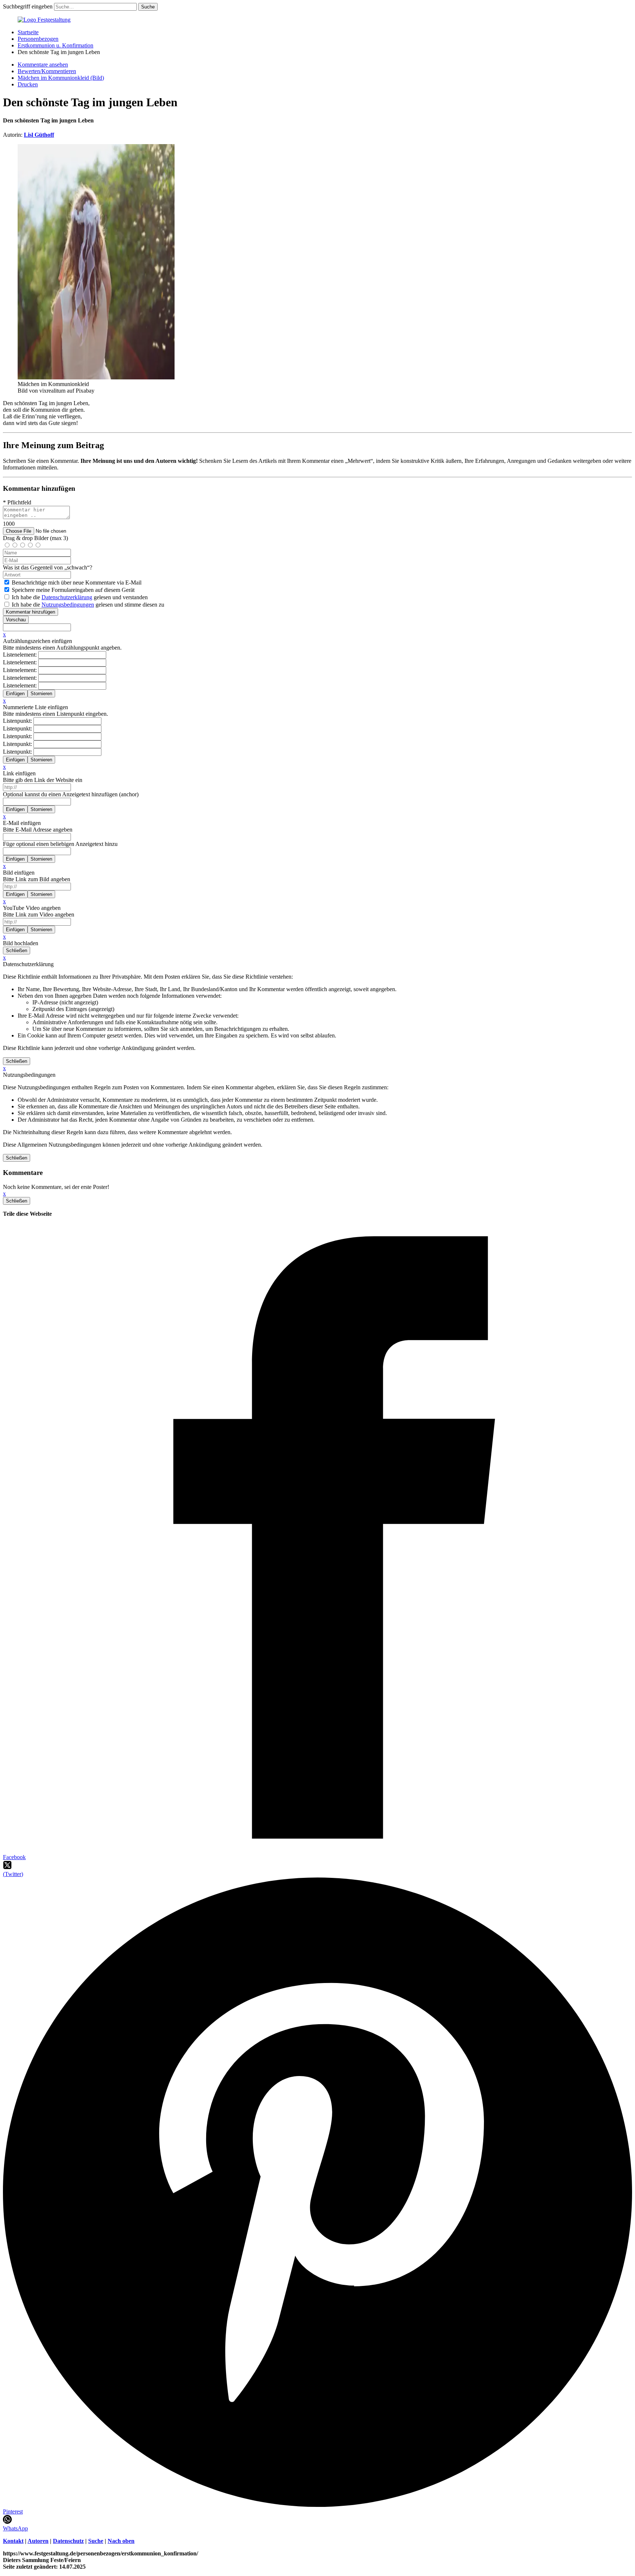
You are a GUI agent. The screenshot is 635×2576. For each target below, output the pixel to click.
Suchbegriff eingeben (28, 6)
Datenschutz (68, 2541)
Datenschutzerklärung (67, 597)
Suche (96, 2541)
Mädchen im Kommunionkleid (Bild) (61, 78)
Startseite (28, 32)
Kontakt (13, 2541)
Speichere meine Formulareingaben (73, 590)
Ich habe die (88, 605)
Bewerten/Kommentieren (47, 71)
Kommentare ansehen (43, 65)
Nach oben (121, 2541)
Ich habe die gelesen (80, 597)
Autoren (38, 2541)
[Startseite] (44, 20)
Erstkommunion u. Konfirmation (55, 45)
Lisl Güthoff (39, 135)
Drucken (28, 84)
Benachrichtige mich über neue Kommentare (77, 583)
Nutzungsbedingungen (68, 605)
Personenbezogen (38, 39)
